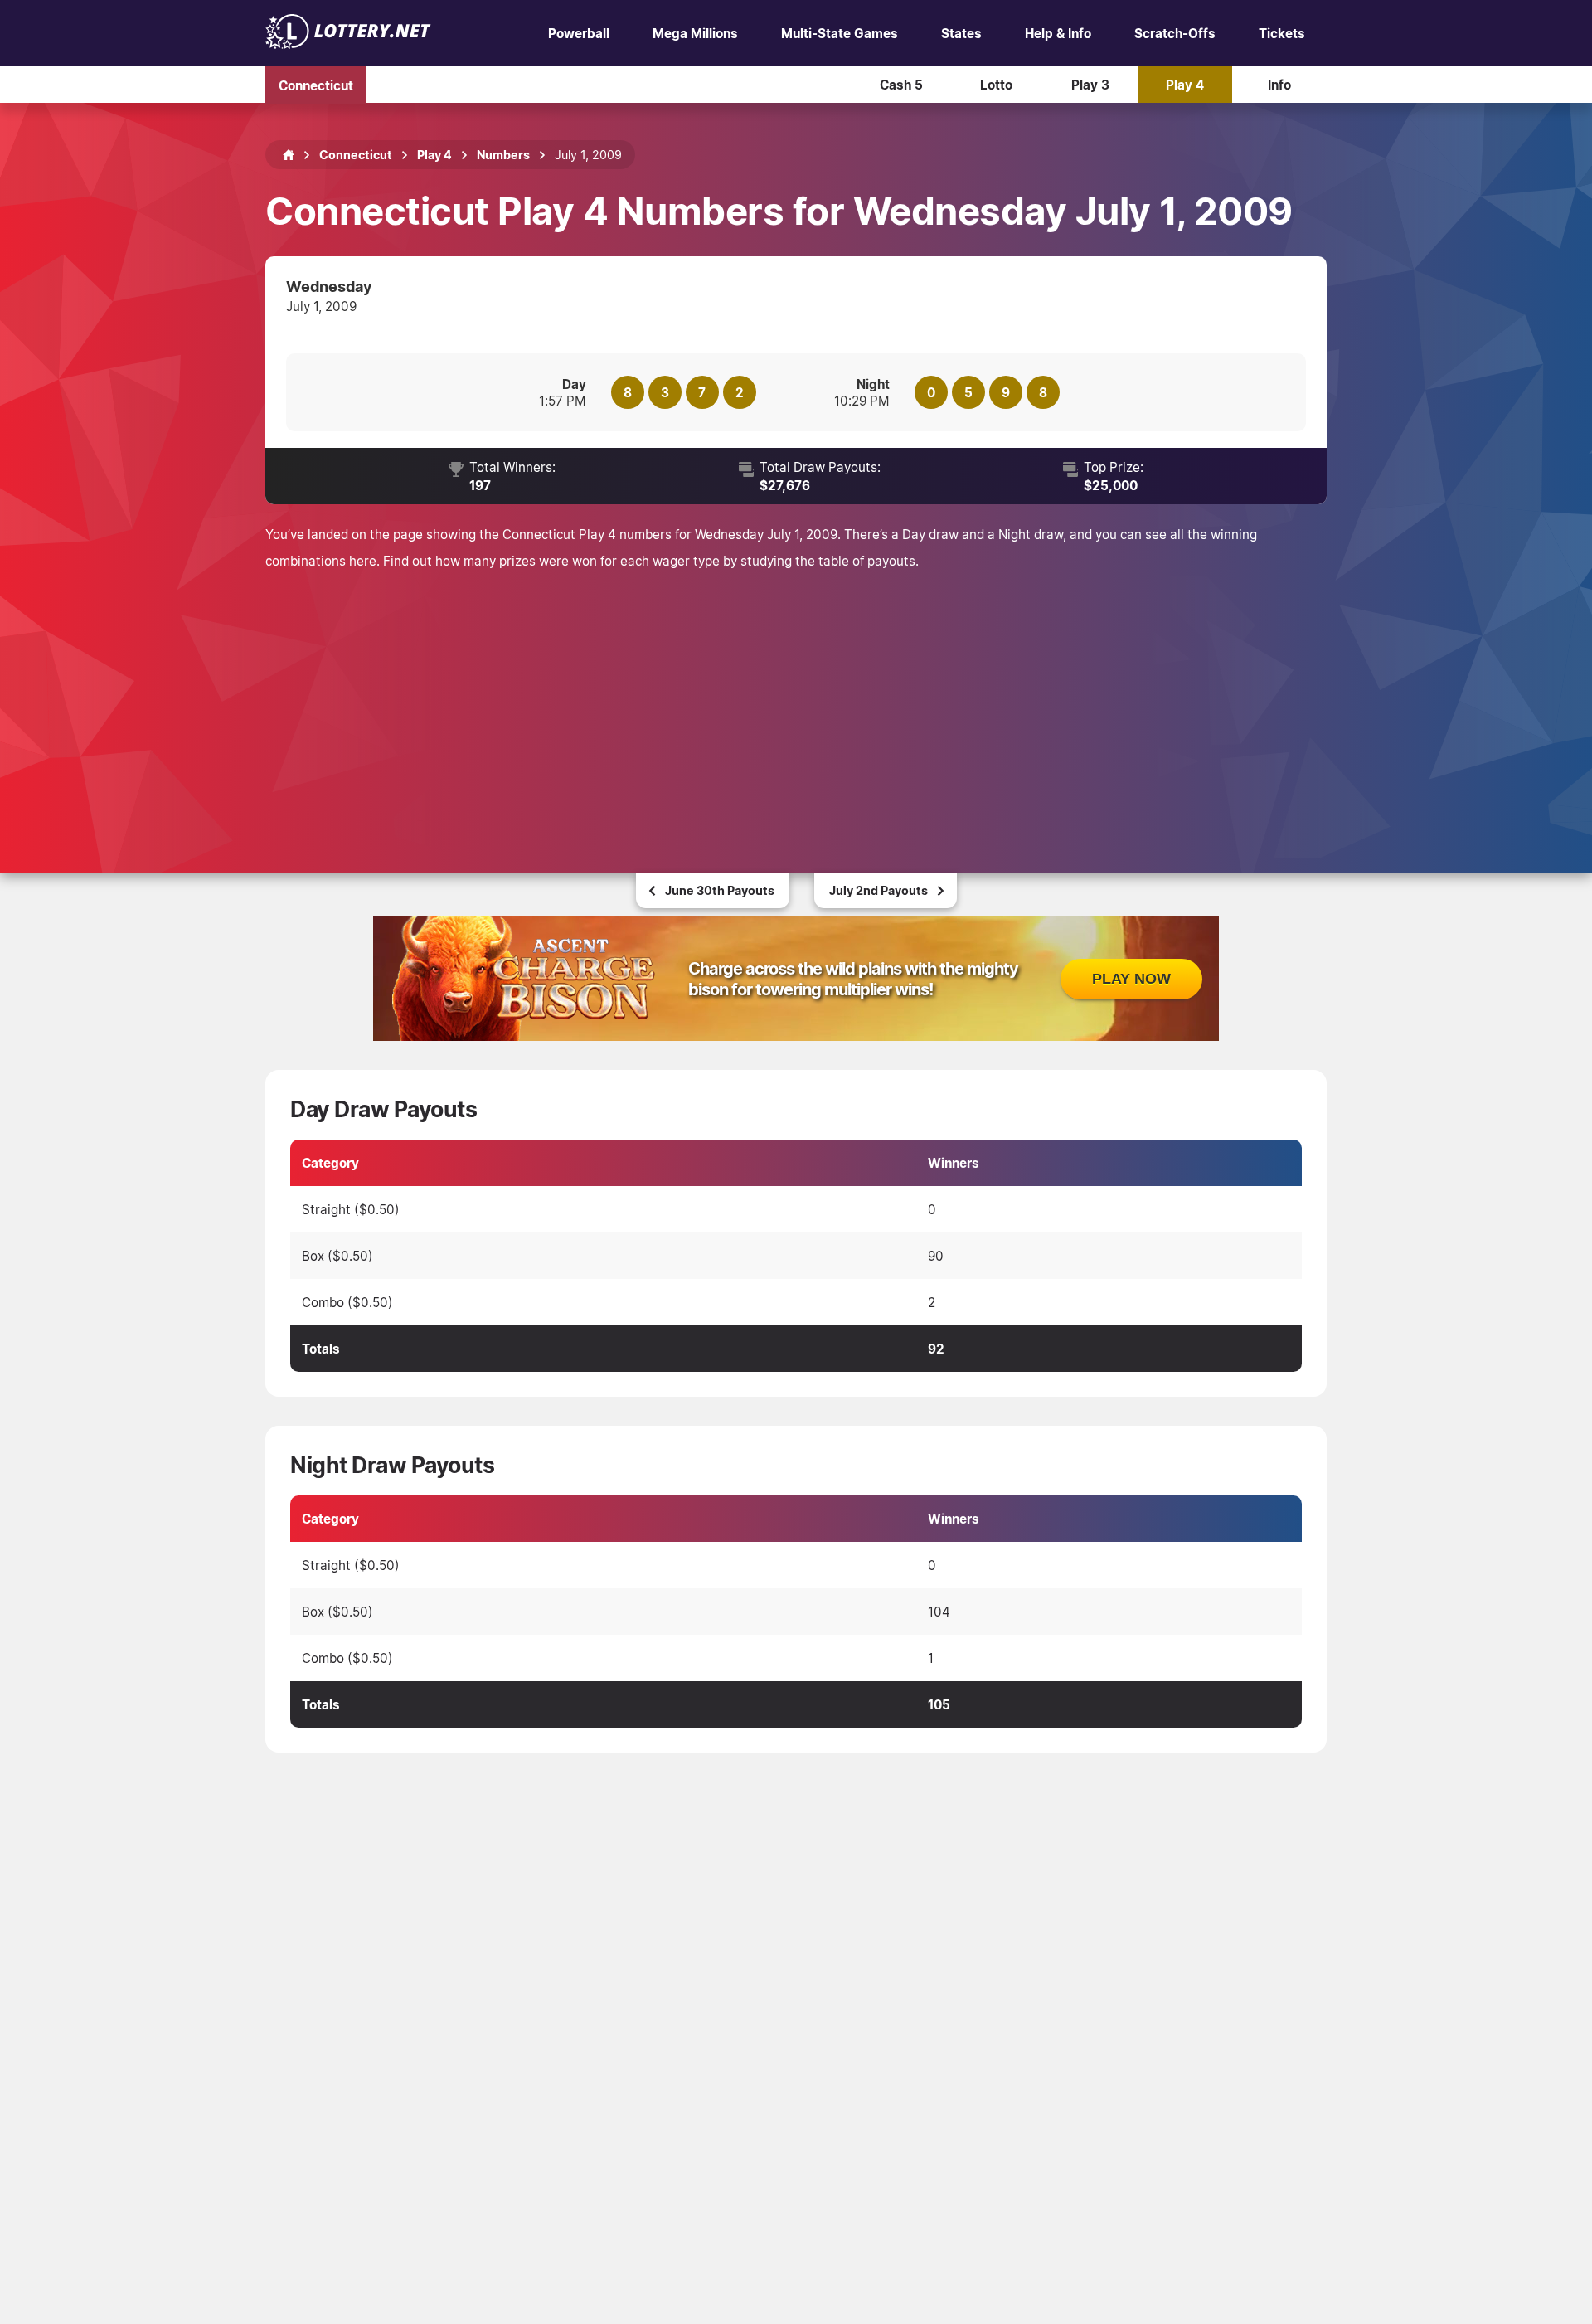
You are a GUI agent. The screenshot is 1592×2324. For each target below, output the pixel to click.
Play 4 (1185, 85)
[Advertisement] (796, 698)
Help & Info (1058, 33)
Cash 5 (901, 85)
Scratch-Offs (1175, 33)
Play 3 (1090, 85)
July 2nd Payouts (879, 890)
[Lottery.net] (348, 44)
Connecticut (316, 85)
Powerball (579, 33)
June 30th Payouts (720, 890)
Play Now (1131, 979)
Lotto (996, 85)
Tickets (1282, 33)
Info (1279, 85)
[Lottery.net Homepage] (289, 155)
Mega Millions (695, 33)
